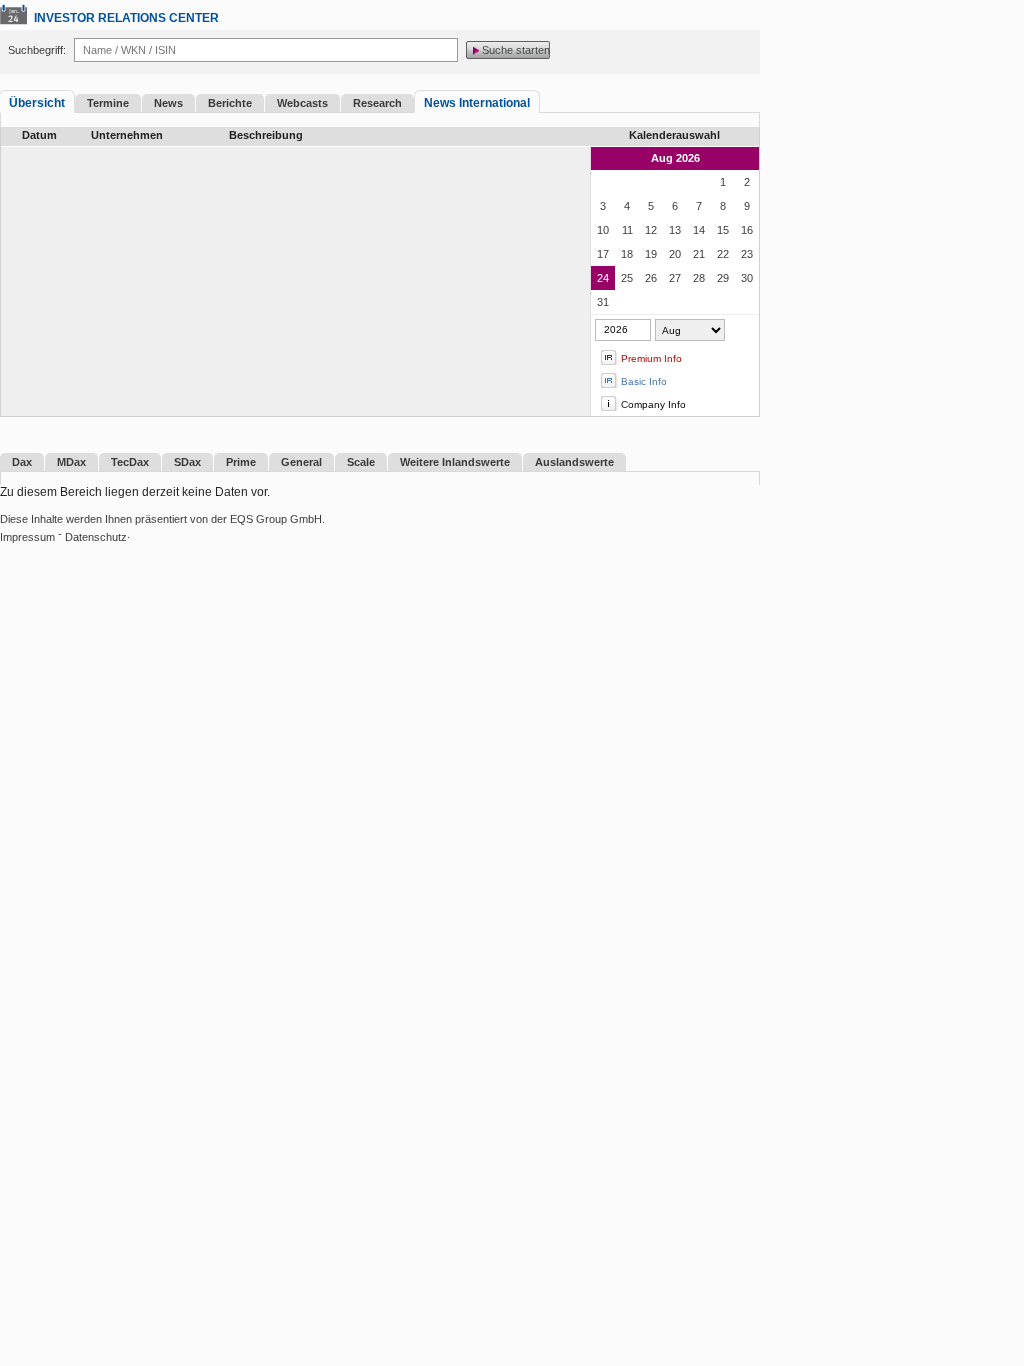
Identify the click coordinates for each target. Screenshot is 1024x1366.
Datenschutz (96, 537)
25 (627, 278)
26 (651, 278)
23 (747, 254)
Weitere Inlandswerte (455, 462)
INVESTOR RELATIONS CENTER (126, 18)
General (301, 462)
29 (723, 278)
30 (747, 278)
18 (627, 254)
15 (723, 230)
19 (651, 254)
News (168, 103)
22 (723, 254)
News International (477, 103)
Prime (241, 462)
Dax (22, 462)
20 (675, 254)
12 (651, 230)
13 (675, 230)
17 (603, 254)
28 (699, 278)
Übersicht (37, 103)
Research (377, 103)
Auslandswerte (574, 462)
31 (603, 302)
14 (699, 230)
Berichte (230, 103)
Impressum (27, 537)
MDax (71, 462)
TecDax (130, 462)
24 (603, 278)
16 (747, 230)
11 (627, 230)
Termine (108, 103)
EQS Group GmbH (276, 519)
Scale (361, 462)
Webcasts (302, 103)
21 (699, 254)
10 (603, 230)
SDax (187, 462)
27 (675, 278)
